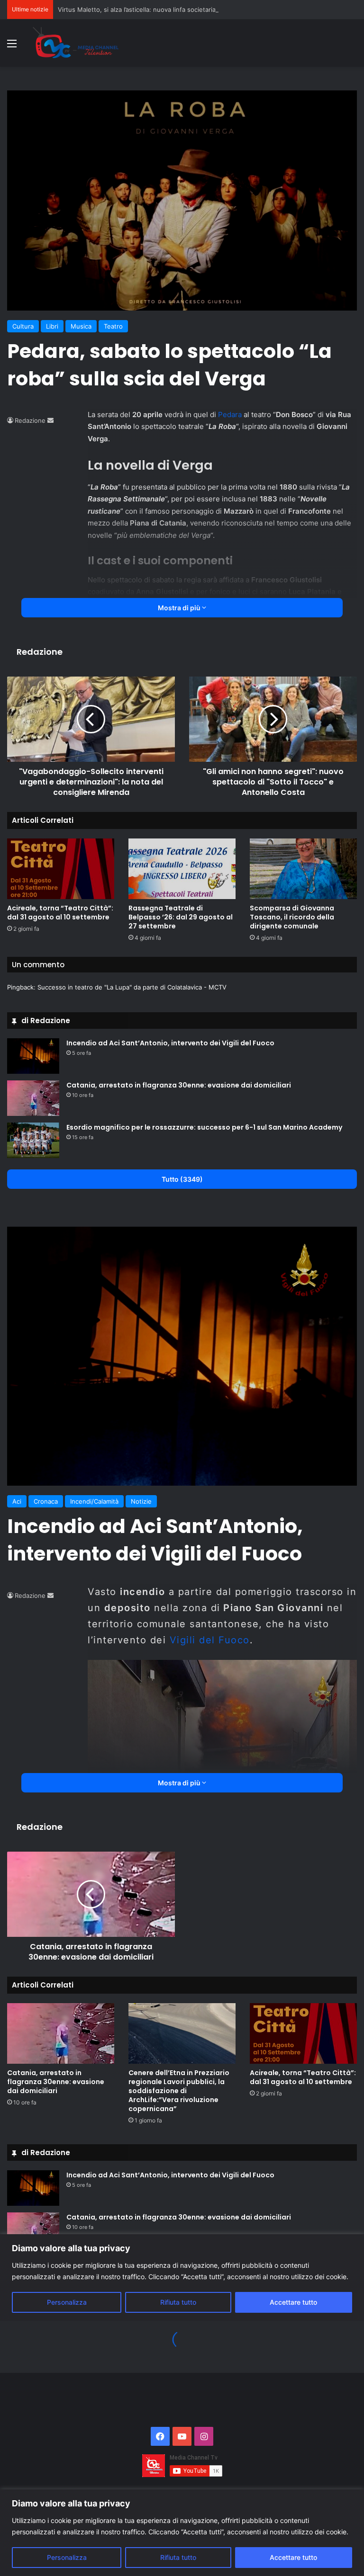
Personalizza (67, 2557)
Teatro (113, 326)
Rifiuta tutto (178, 2557)
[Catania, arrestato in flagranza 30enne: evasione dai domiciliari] (33, 1098)
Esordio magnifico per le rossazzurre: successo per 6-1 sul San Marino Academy (204, 1127)
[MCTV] (76, 43)
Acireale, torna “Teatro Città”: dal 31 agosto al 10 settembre (60, 913)
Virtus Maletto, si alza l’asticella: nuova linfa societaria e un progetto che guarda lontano (188, 9)
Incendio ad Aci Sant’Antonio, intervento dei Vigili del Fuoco (170, 1043)
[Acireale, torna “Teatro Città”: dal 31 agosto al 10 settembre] (61, 869)
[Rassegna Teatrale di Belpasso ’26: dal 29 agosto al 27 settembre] (182, 869)
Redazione (30, 420)
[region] (182, 2533)
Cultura (23, 326)
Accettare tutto (293, 2557)
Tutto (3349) (182, 1179)
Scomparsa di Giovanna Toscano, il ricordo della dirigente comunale (292, 917)
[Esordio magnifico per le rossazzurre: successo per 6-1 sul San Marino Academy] (33, 1140)
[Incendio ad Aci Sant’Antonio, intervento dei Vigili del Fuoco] (33, 1056)
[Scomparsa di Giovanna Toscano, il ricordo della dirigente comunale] (303, 869)
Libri (52, 326)
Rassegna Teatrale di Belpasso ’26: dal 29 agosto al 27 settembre (181, 917)
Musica (81, 326)
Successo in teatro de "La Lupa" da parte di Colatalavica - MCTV (132, 987)
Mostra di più (180, 608)
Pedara (231, 414)
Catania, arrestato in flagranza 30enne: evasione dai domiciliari (179, 1085)
